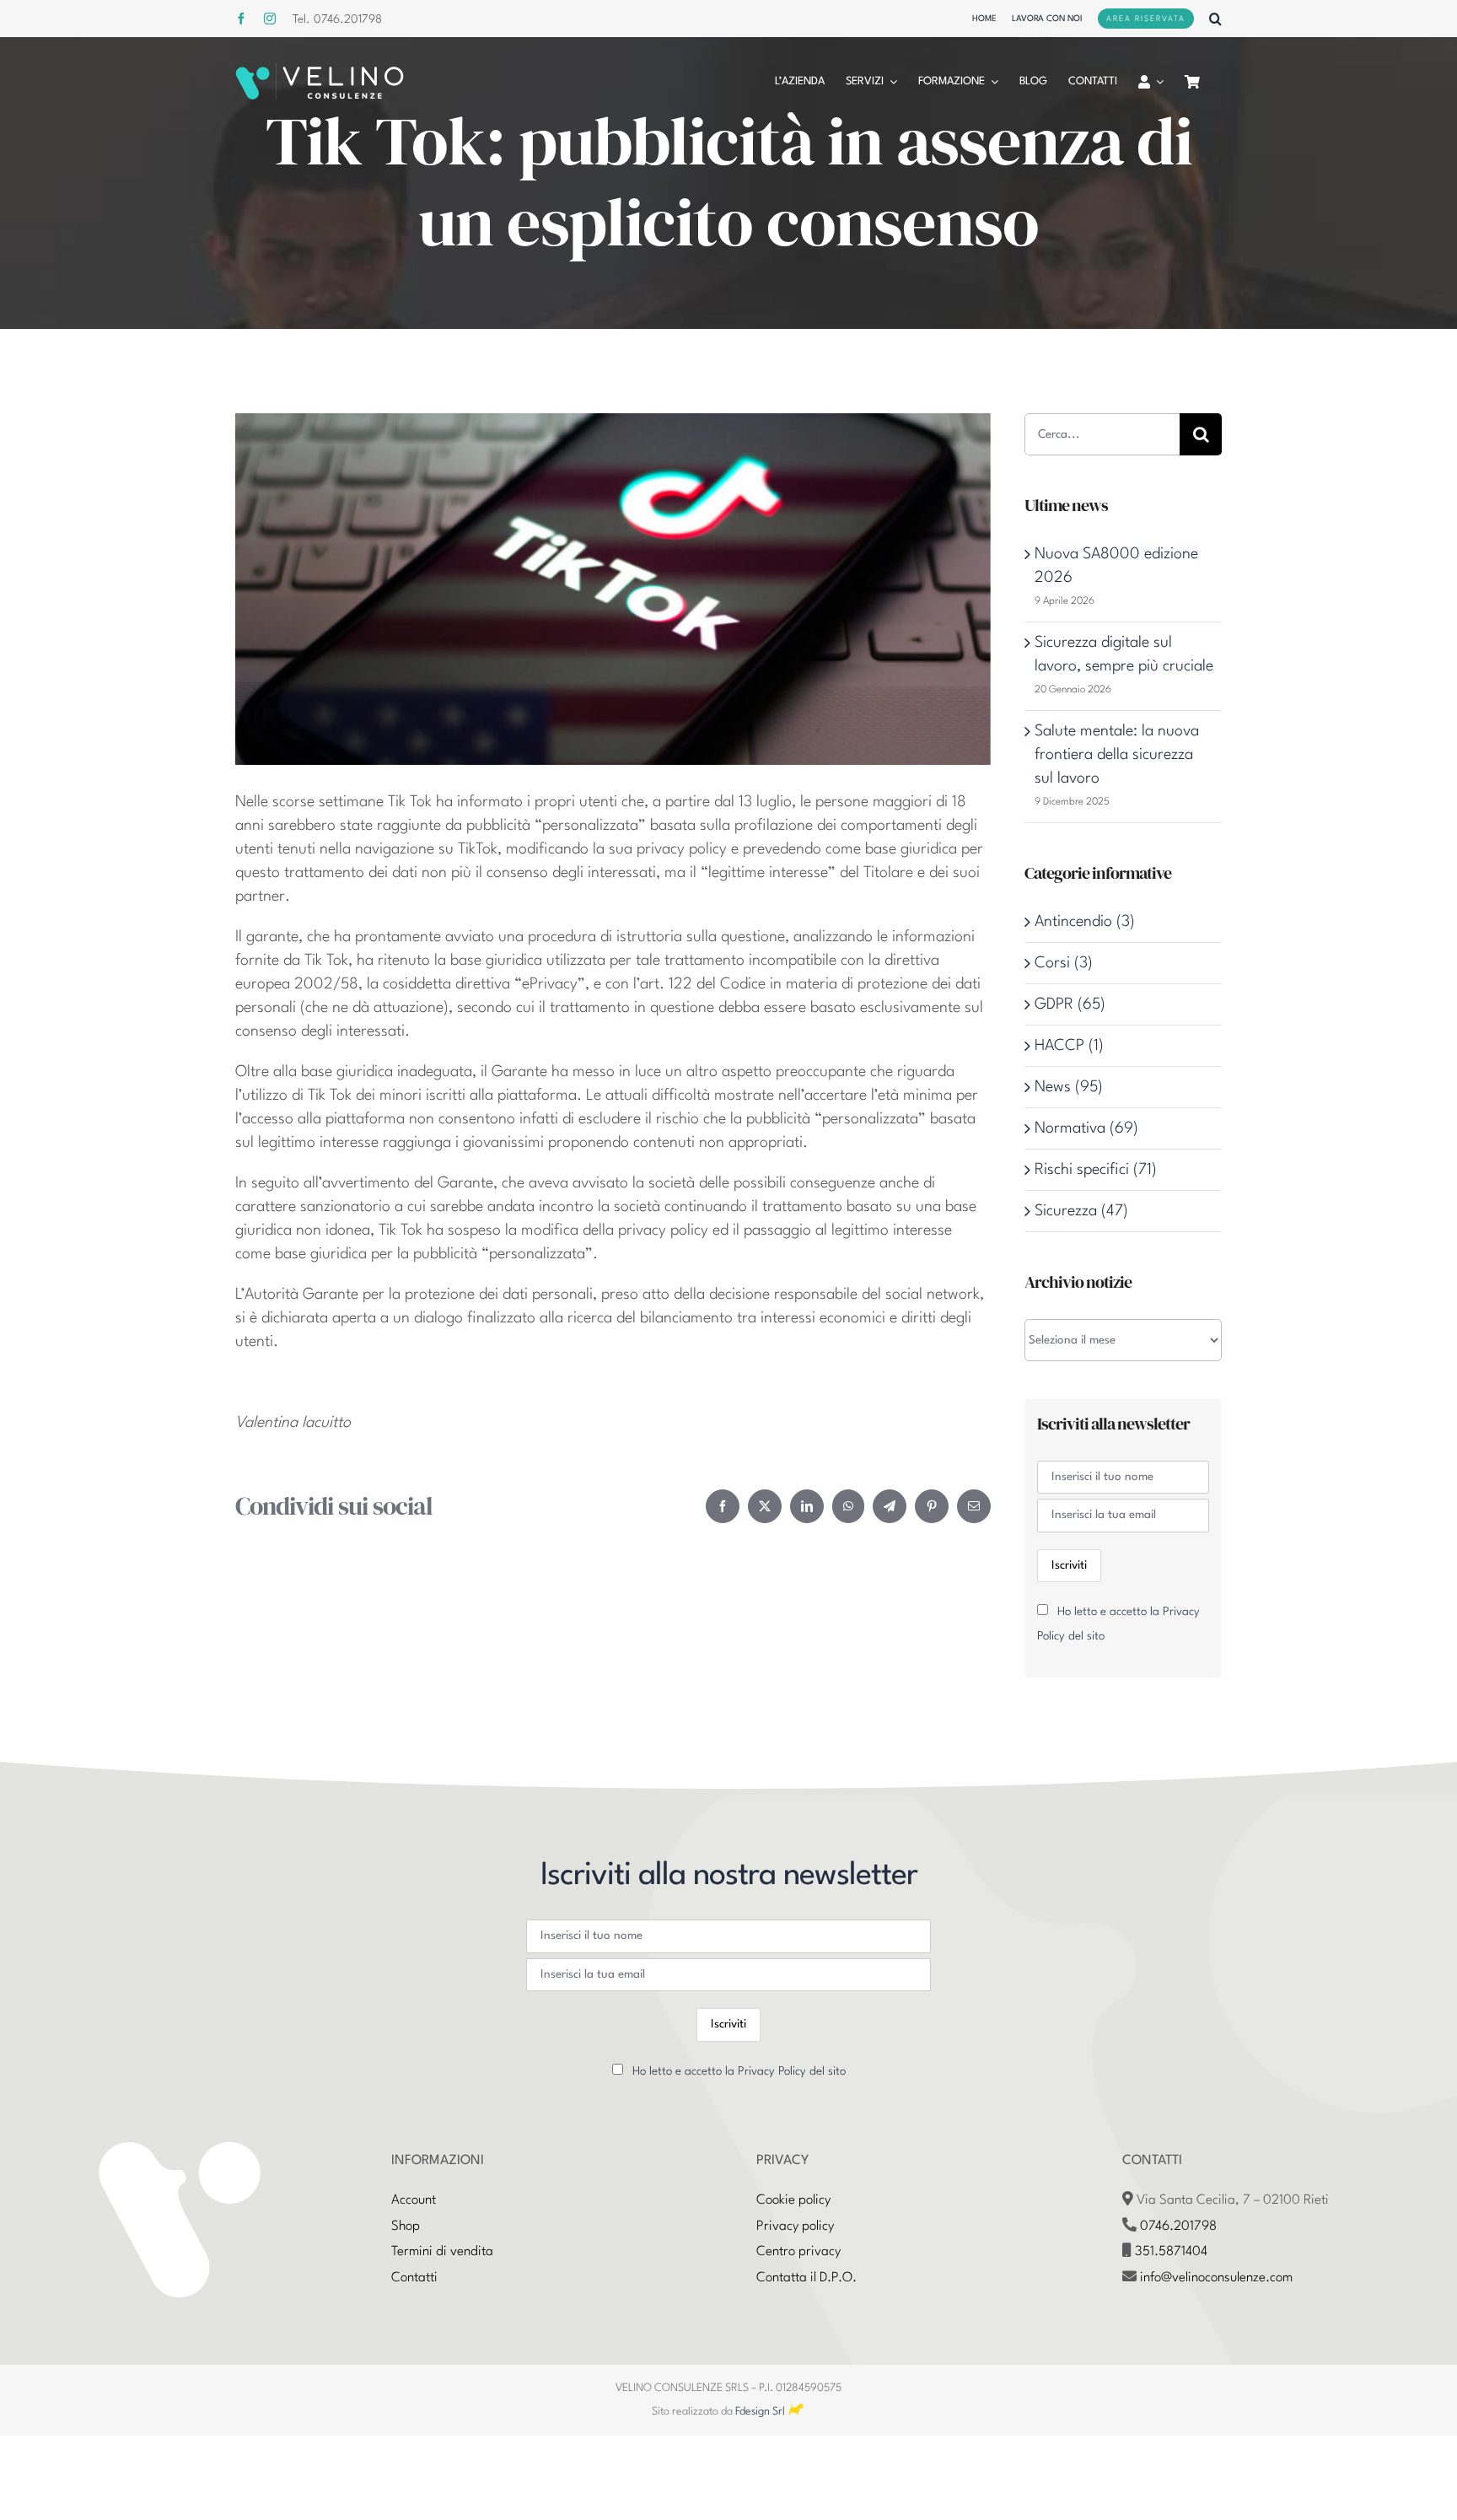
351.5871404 (1171, 2252)
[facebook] (241, 19)
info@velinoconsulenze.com (1216, 2278)
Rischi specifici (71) (1096, 1170)
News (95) (1069, 1087)
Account (414, 2200)
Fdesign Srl (760, 2412)
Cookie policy (793, 2200)
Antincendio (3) (1085, 922)
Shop (406, 2227)
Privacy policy (795, 2227)
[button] (1215, 19)
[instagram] (270, 19)
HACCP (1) (1069, 1046)
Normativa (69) (1086, 1128)
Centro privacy (798, 2252)
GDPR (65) (1070, 1004)
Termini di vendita (442, 2252)
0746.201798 (1178, 2227)
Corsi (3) (1064, 963)
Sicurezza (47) (1081, 1211)
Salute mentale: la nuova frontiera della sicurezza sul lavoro (1117, 755)
